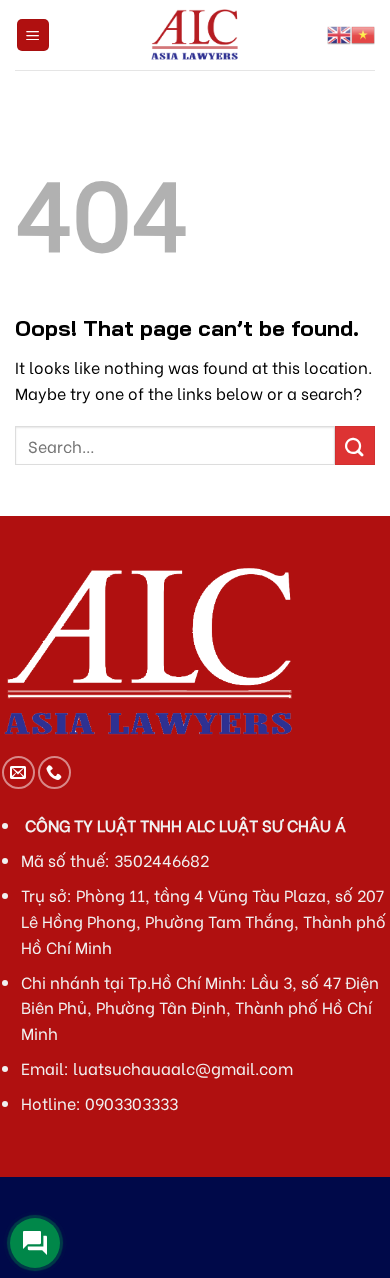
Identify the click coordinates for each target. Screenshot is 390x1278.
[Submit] (355, 445)
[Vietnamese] (363, 35)
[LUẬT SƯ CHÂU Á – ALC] (195, 35)
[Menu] (33, 35)
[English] (339, 35)
